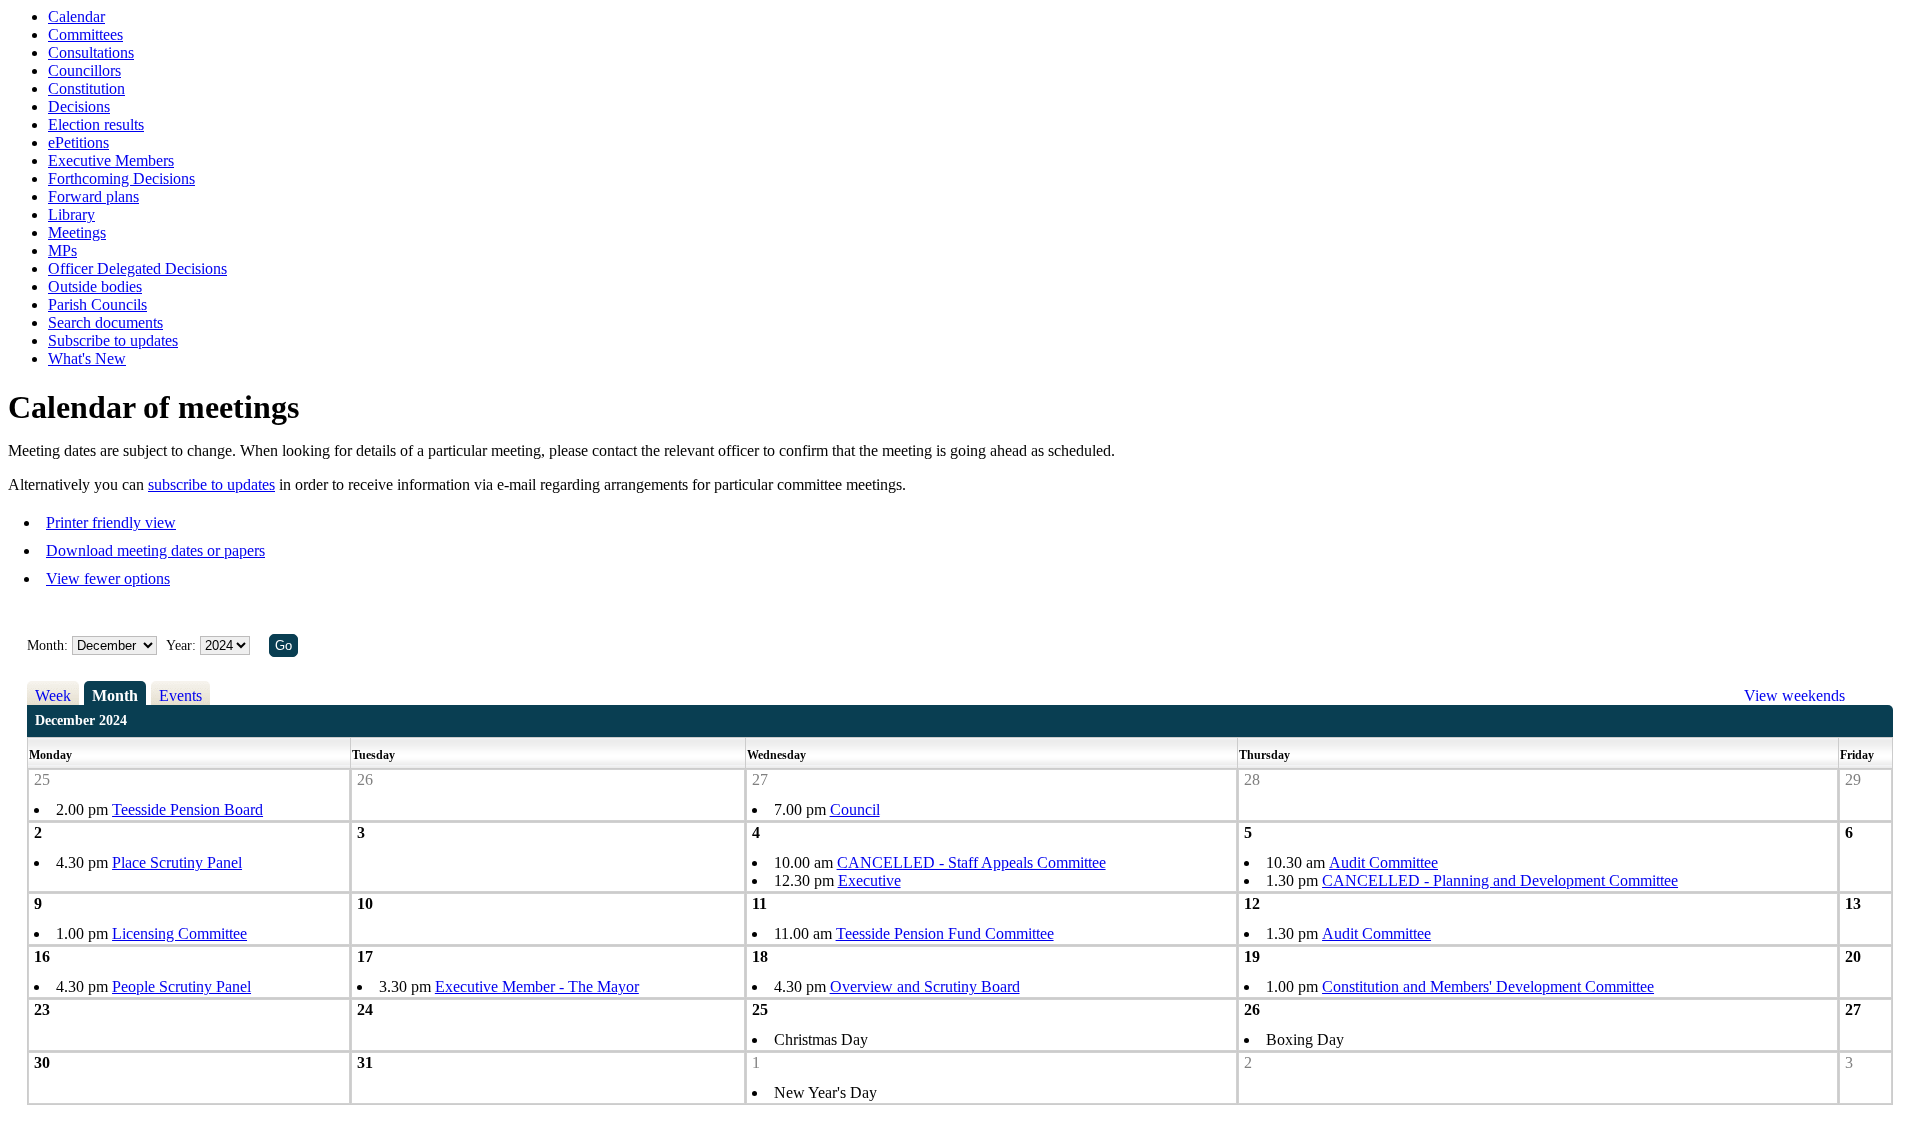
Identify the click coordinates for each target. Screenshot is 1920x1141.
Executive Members (111, 160)
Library (71, 214)
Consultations (91, 52)
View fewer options (108, 578)
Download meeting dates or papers (155, 550)
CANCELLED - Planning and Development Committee (1500, 880)
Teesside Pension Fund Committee (945, 933)
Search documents (105, 322)
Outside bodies (95, 286)
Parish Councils (97, 304)
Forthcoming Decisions (121, 178)
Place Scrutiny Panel (177, 862)
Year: (183, 645)
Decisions (79, 106)
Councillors (84, 70)
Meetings (77, 232)
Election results (96, 124)
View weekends (1794, 695)
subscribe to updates (211, 484)
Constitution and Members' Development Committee (1488, 986)
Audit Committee (1383, 862)
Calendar (76, 16)
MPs (62, 250)
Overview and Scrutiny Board (925, 986)
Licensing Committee (179, 933)
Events (180, 695)
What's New (87, 358)
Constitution (86, 88)
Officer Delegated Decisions (137, 268)
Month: (47, 645)
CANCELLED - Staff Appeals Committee (971, 862)
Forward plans (93, 196)
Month (115, 695)
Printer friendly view (111, 522)
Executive (869, 880)
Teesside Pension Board (187, 809)
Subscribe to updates (113, 340)
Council (855, 809)
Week (53, 695)
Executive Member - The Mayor (537, 986)
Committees (85, 34)
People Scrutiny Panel (181, 986)
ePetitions (78, 142)
